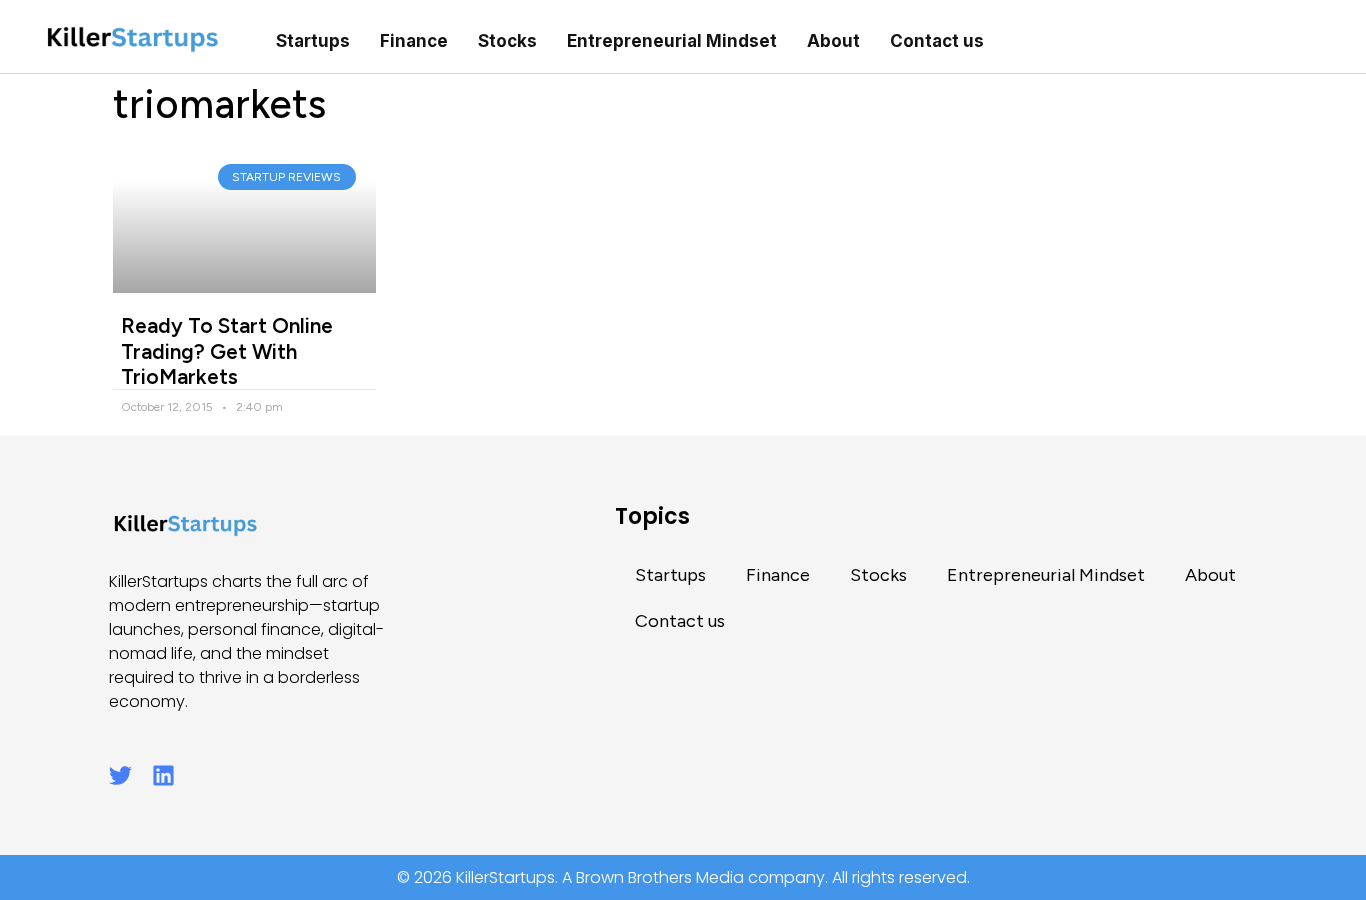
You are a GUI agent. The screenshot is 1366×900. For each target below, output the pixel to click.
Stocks (507, 41)
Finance (414, 41)
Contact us (937, 41)
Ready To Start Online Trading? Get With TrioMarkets (227, 350)
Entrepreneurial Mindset (672, 41)
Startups (313, 41)
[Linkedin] (163, 775)
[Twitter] (120, 775)
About (833, 41)
